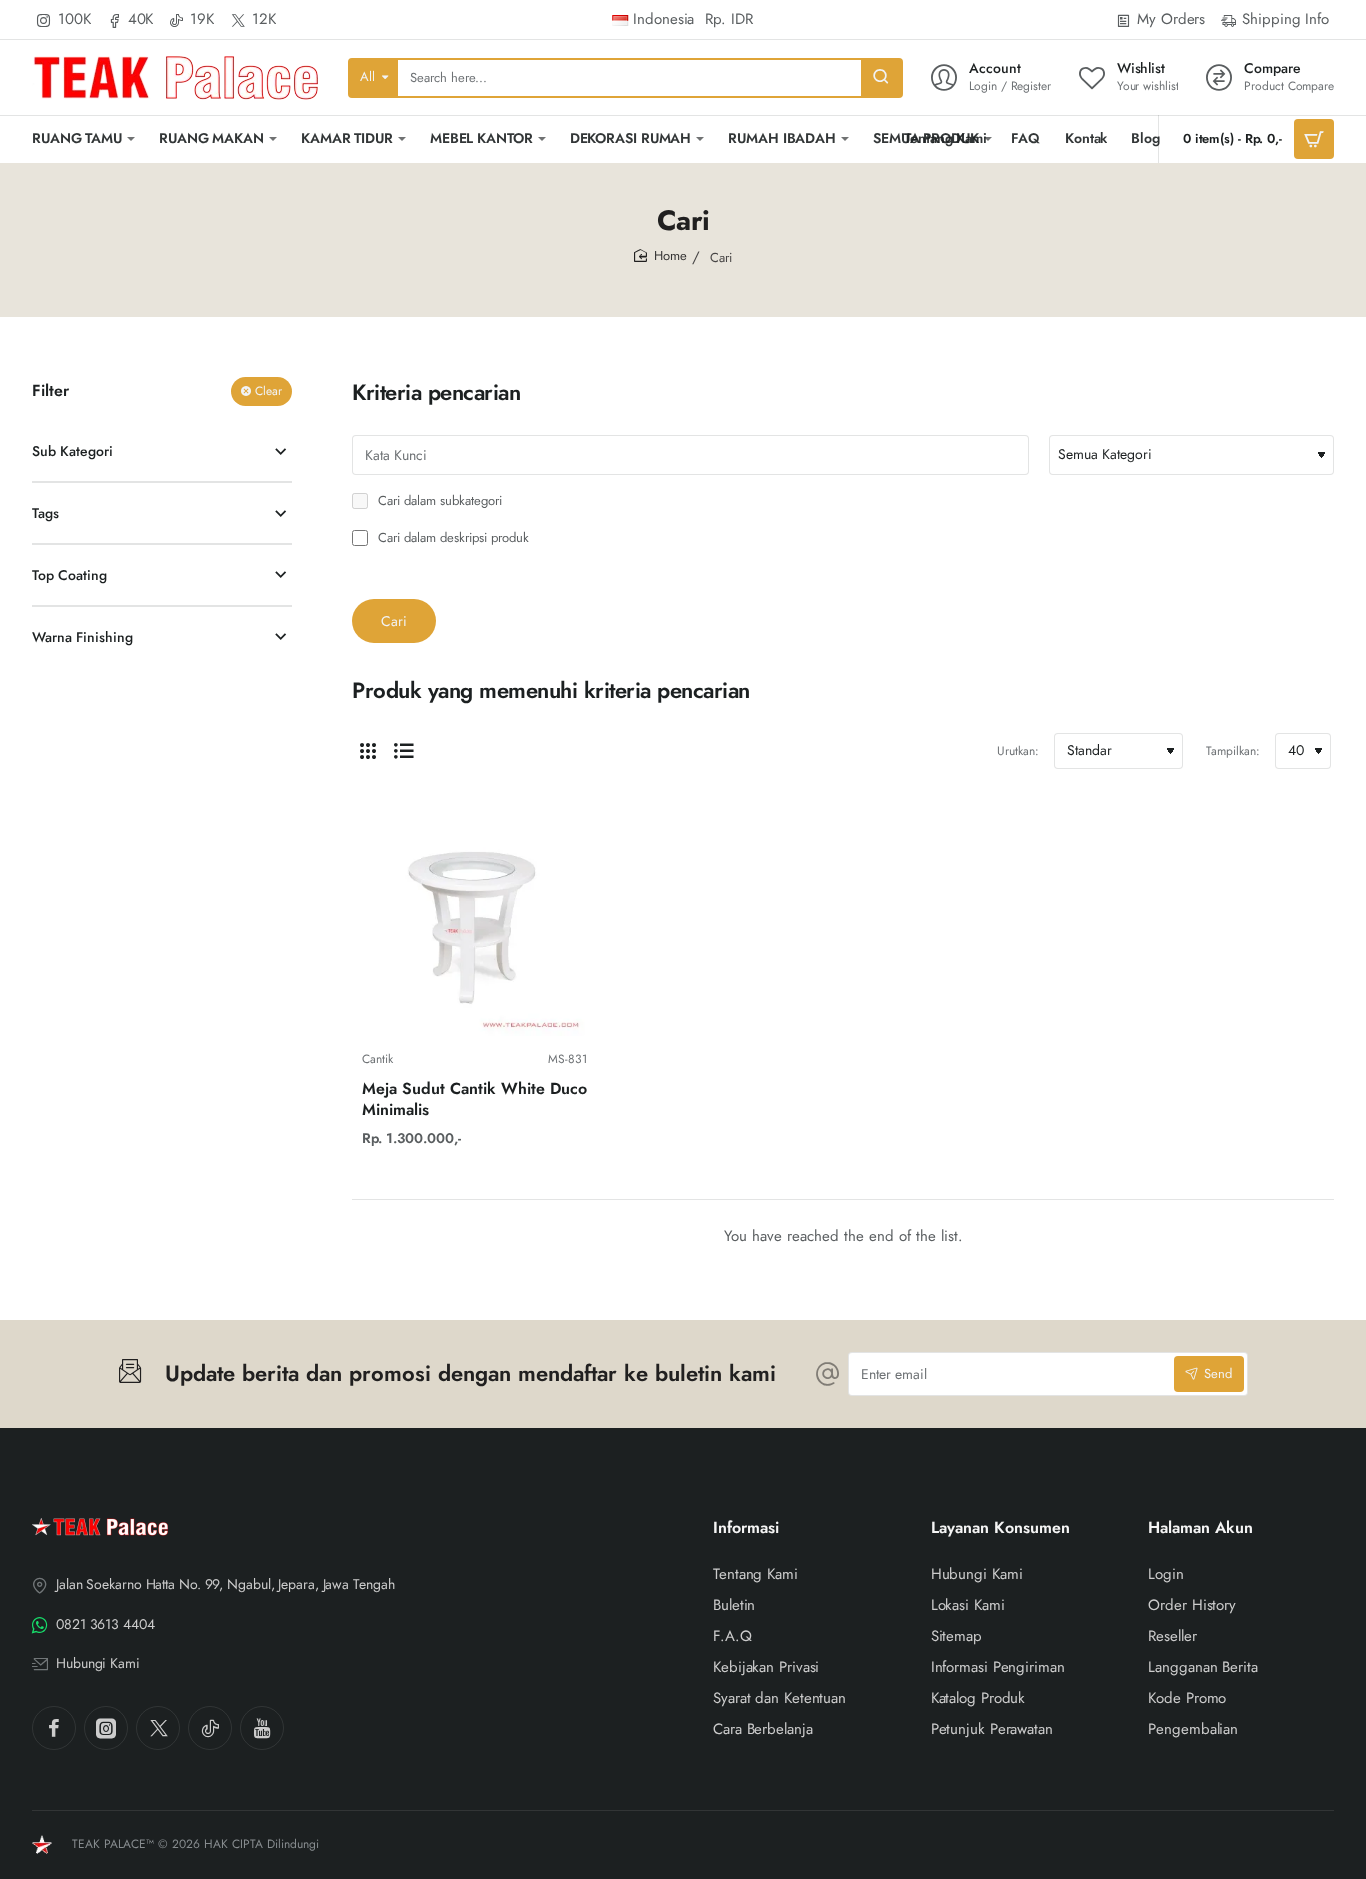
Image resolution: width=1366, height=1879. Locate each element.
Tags (45, 513)
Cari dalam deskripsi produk (451, 538)
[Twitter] (158, 1728)
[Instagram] (106, 1728)
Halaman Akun (1200, 1528)
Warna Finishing (82, 637)
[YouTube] (262, 1728)
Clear (268, 391)
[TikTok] (210, 1728)
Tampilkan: (1233, 751)
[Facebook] (54, 1728)
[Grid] (368, 751)
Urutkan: (1018, 751)
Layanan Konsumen (1000, 1528)
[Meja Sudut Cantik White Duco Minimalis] (474, 923)
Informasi (746, 1528)
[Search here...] (881, 78)
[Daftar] (404, 751)
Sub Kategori (72, 451)
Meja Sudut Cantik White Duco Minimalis (474, 1100)
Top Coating (69, 575)
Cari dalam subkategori (438, 501)
